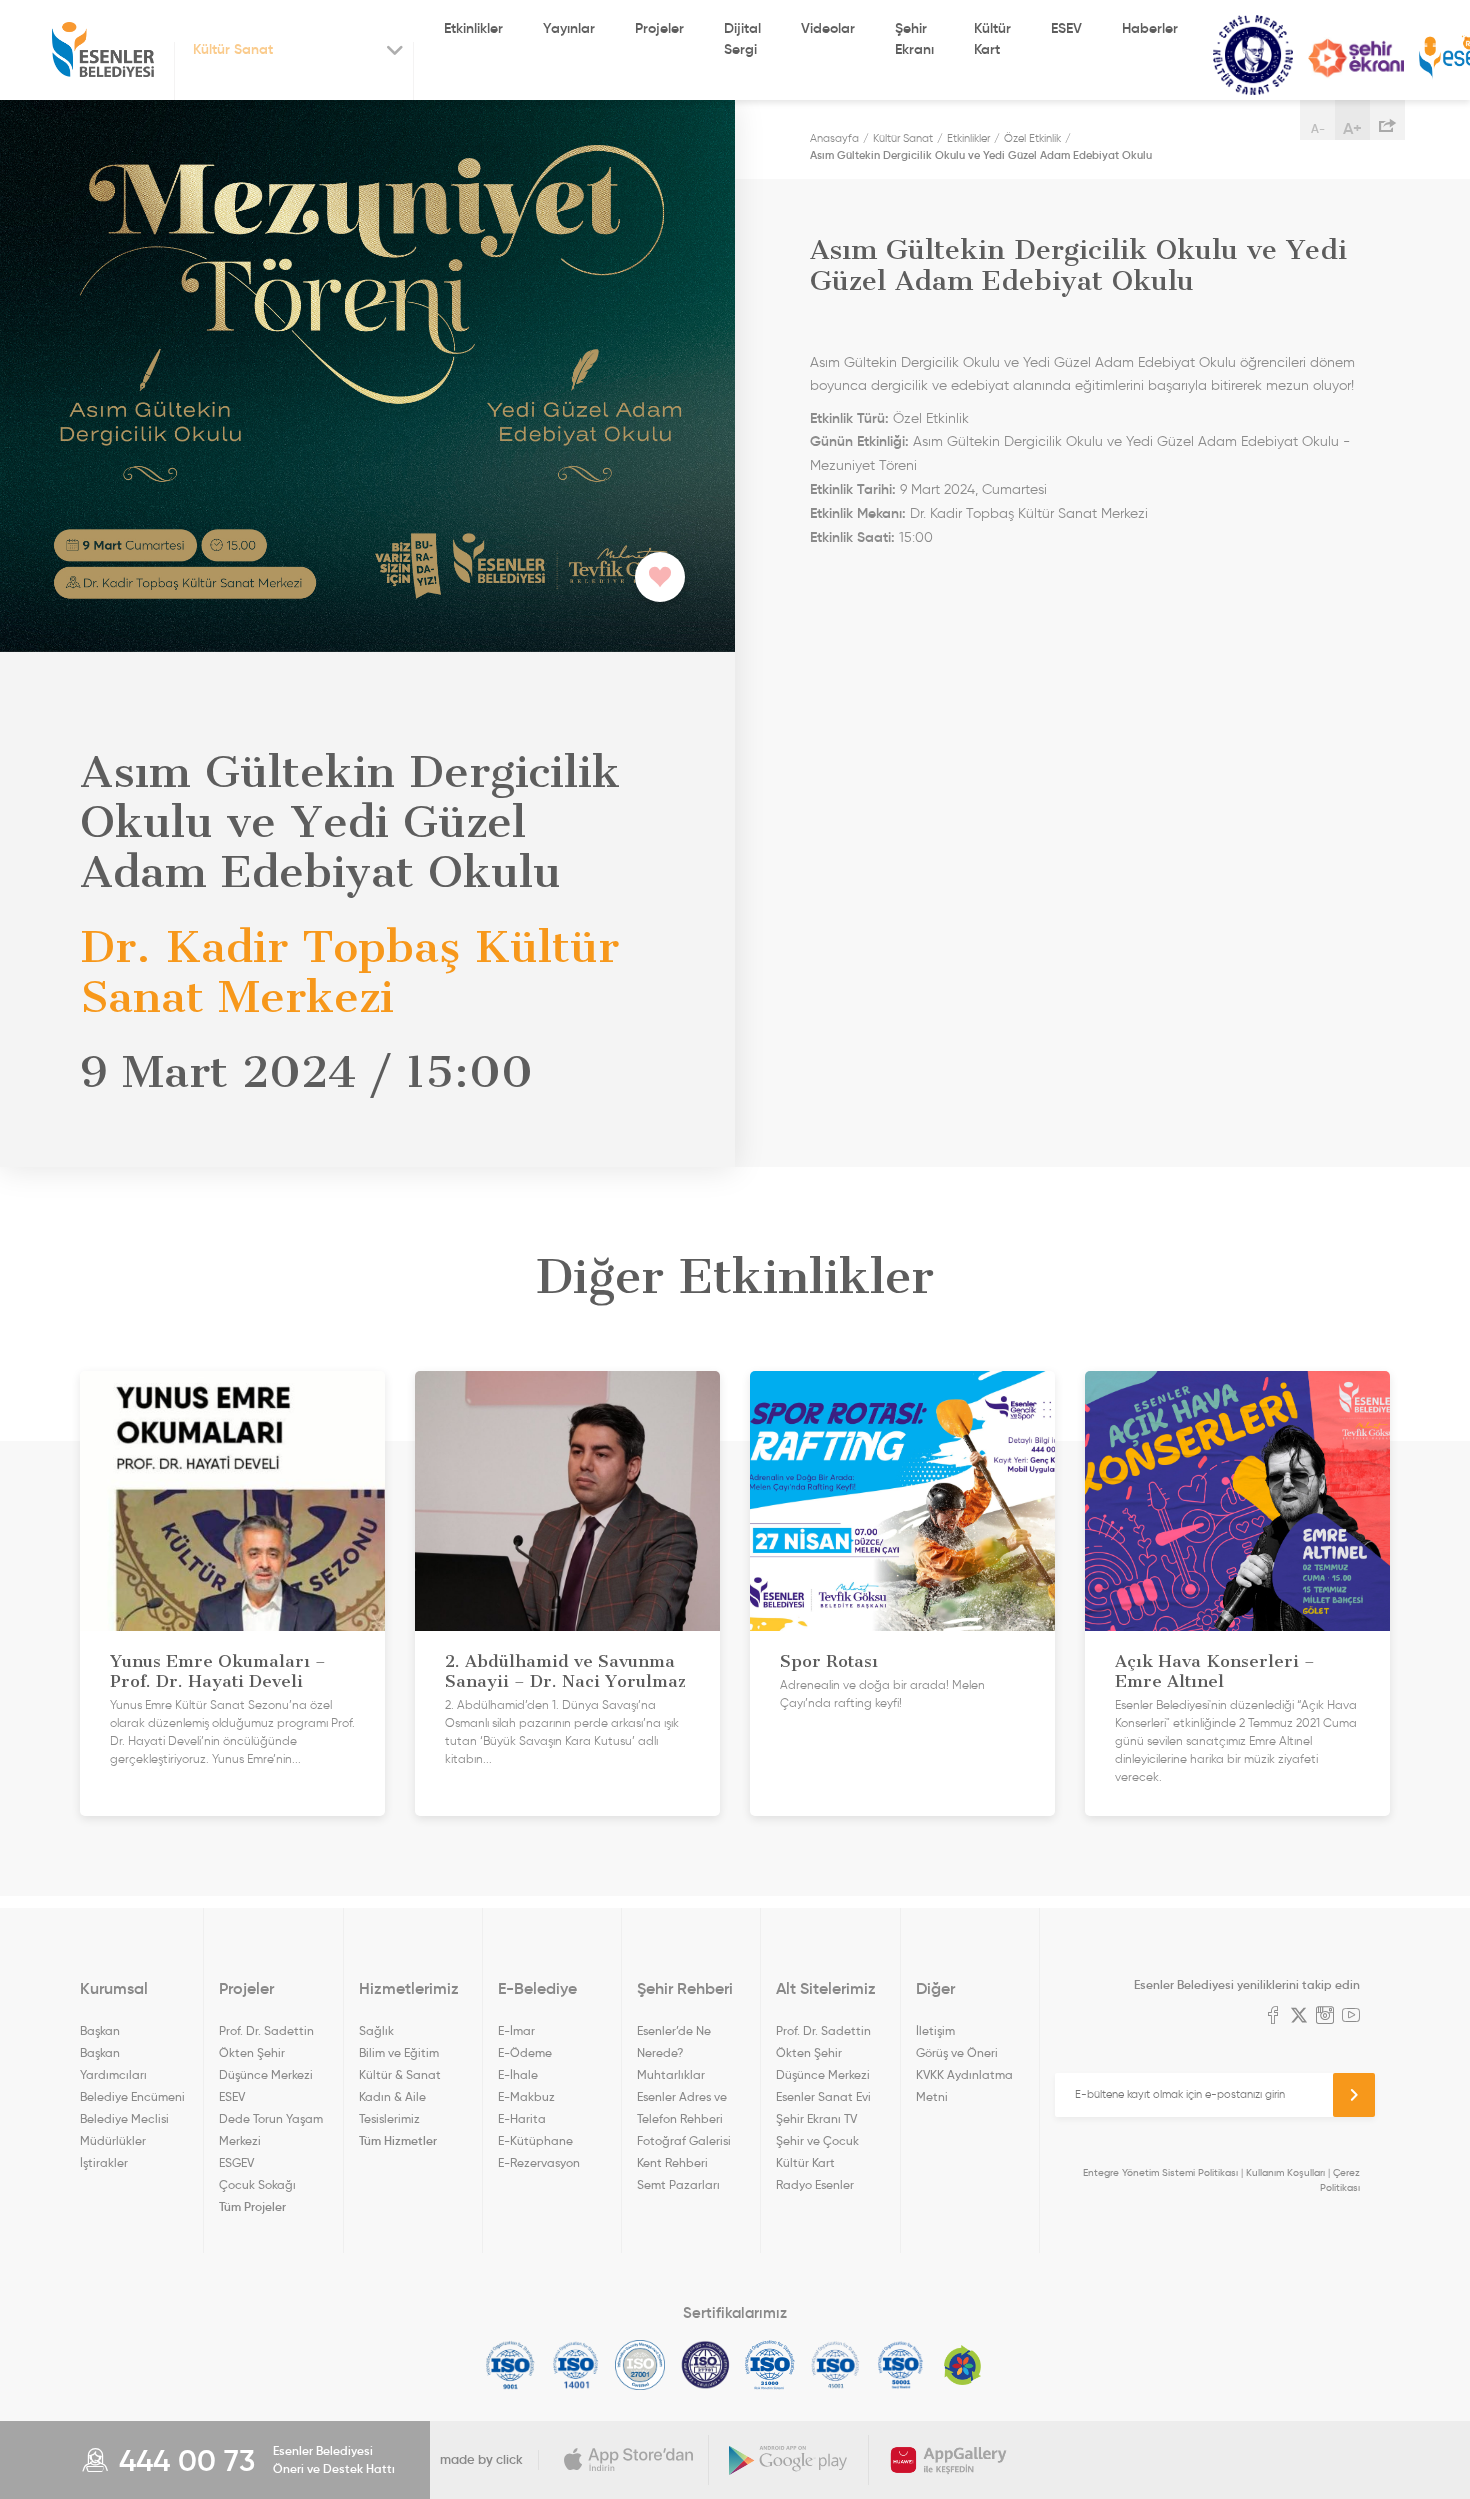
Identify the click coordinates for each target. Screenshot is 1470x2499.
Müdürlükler (113, 2140)
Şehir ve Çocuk (817, 2140)
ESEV (1066, 28)
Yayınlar (569, 28)
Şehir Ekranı (914, 38)
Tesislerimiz (389, 2118)
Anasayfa (834, 138)
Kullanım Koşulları (1285, 2172)
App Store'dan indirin (629, 2460)
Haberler (1150, 28)
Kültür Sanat (1253, 55)
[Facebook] (1273, 2017)
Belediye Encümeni (132, 2096)
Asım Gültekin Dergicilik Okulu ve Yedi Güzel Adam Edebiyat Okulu (981, 155)
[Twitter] (1299, 2017)
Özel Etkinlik (1032, 138)
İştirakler (104, 2162)
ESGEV (236, 2162)
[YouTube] (1351, 2017)
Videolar (828, 28)
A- (1318, 128)
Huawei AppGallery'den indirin (949, 2460)
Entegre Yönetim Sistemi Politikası (1160, 2172)
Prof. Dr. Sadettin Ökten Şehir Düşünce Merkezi (266, 2052)
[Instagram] (1325, 2017)
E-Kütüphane (535, 2140)
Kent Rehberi (672, 2162)
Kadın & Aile (392, 2096)
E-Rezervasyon (539, 2162)
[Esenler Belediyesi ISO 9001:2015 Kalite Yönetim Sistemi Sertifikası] (510, 2365)
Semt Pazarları (678, 2184)
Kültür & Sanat (400, 2074)
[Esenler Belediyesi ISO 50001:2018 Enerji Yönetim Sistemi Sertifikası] (900, 2365)
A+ (1352, 128)
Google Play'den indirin (789, 2460)
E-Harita (522, 2118)
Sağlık (376, 2030)
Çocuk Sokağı (257, 2184)
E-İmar (516, 2030)
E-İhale (518, 2074)
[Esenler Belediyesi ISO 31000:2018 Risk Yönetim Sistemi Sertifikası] (770, 2365)
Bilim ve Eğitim (399, 2052)
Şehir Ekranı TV (1356, 58)
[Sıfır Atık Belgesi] (963, 2365)
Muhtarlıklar (671, 2074)
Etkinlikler (473, 28)
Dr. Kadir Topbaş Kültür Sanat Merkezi (1029, 513)
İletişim (935, 2030)
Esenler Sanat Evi (823, 2096)
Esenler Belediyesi (103, 50)
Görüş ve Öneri (957, 2052)
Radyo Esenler (815, 2184)
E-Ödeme (525, 2052)
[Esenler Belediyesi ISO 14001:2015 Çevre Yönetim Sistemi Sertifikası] (575, 2365)
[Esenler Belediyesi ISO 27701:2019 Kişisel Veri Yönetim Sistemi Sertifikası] (705, 2365)
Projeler (659, 28)
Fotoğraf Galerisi (684, 2140)
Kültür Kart (992, 38)
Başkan (100, 2030)
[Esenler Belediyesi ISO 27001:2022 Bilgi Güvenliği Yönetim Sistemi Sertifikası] (640, 2365)
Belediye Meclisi (124, 2118)
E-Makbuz (526, 2096)
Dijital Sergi (742, 38)
